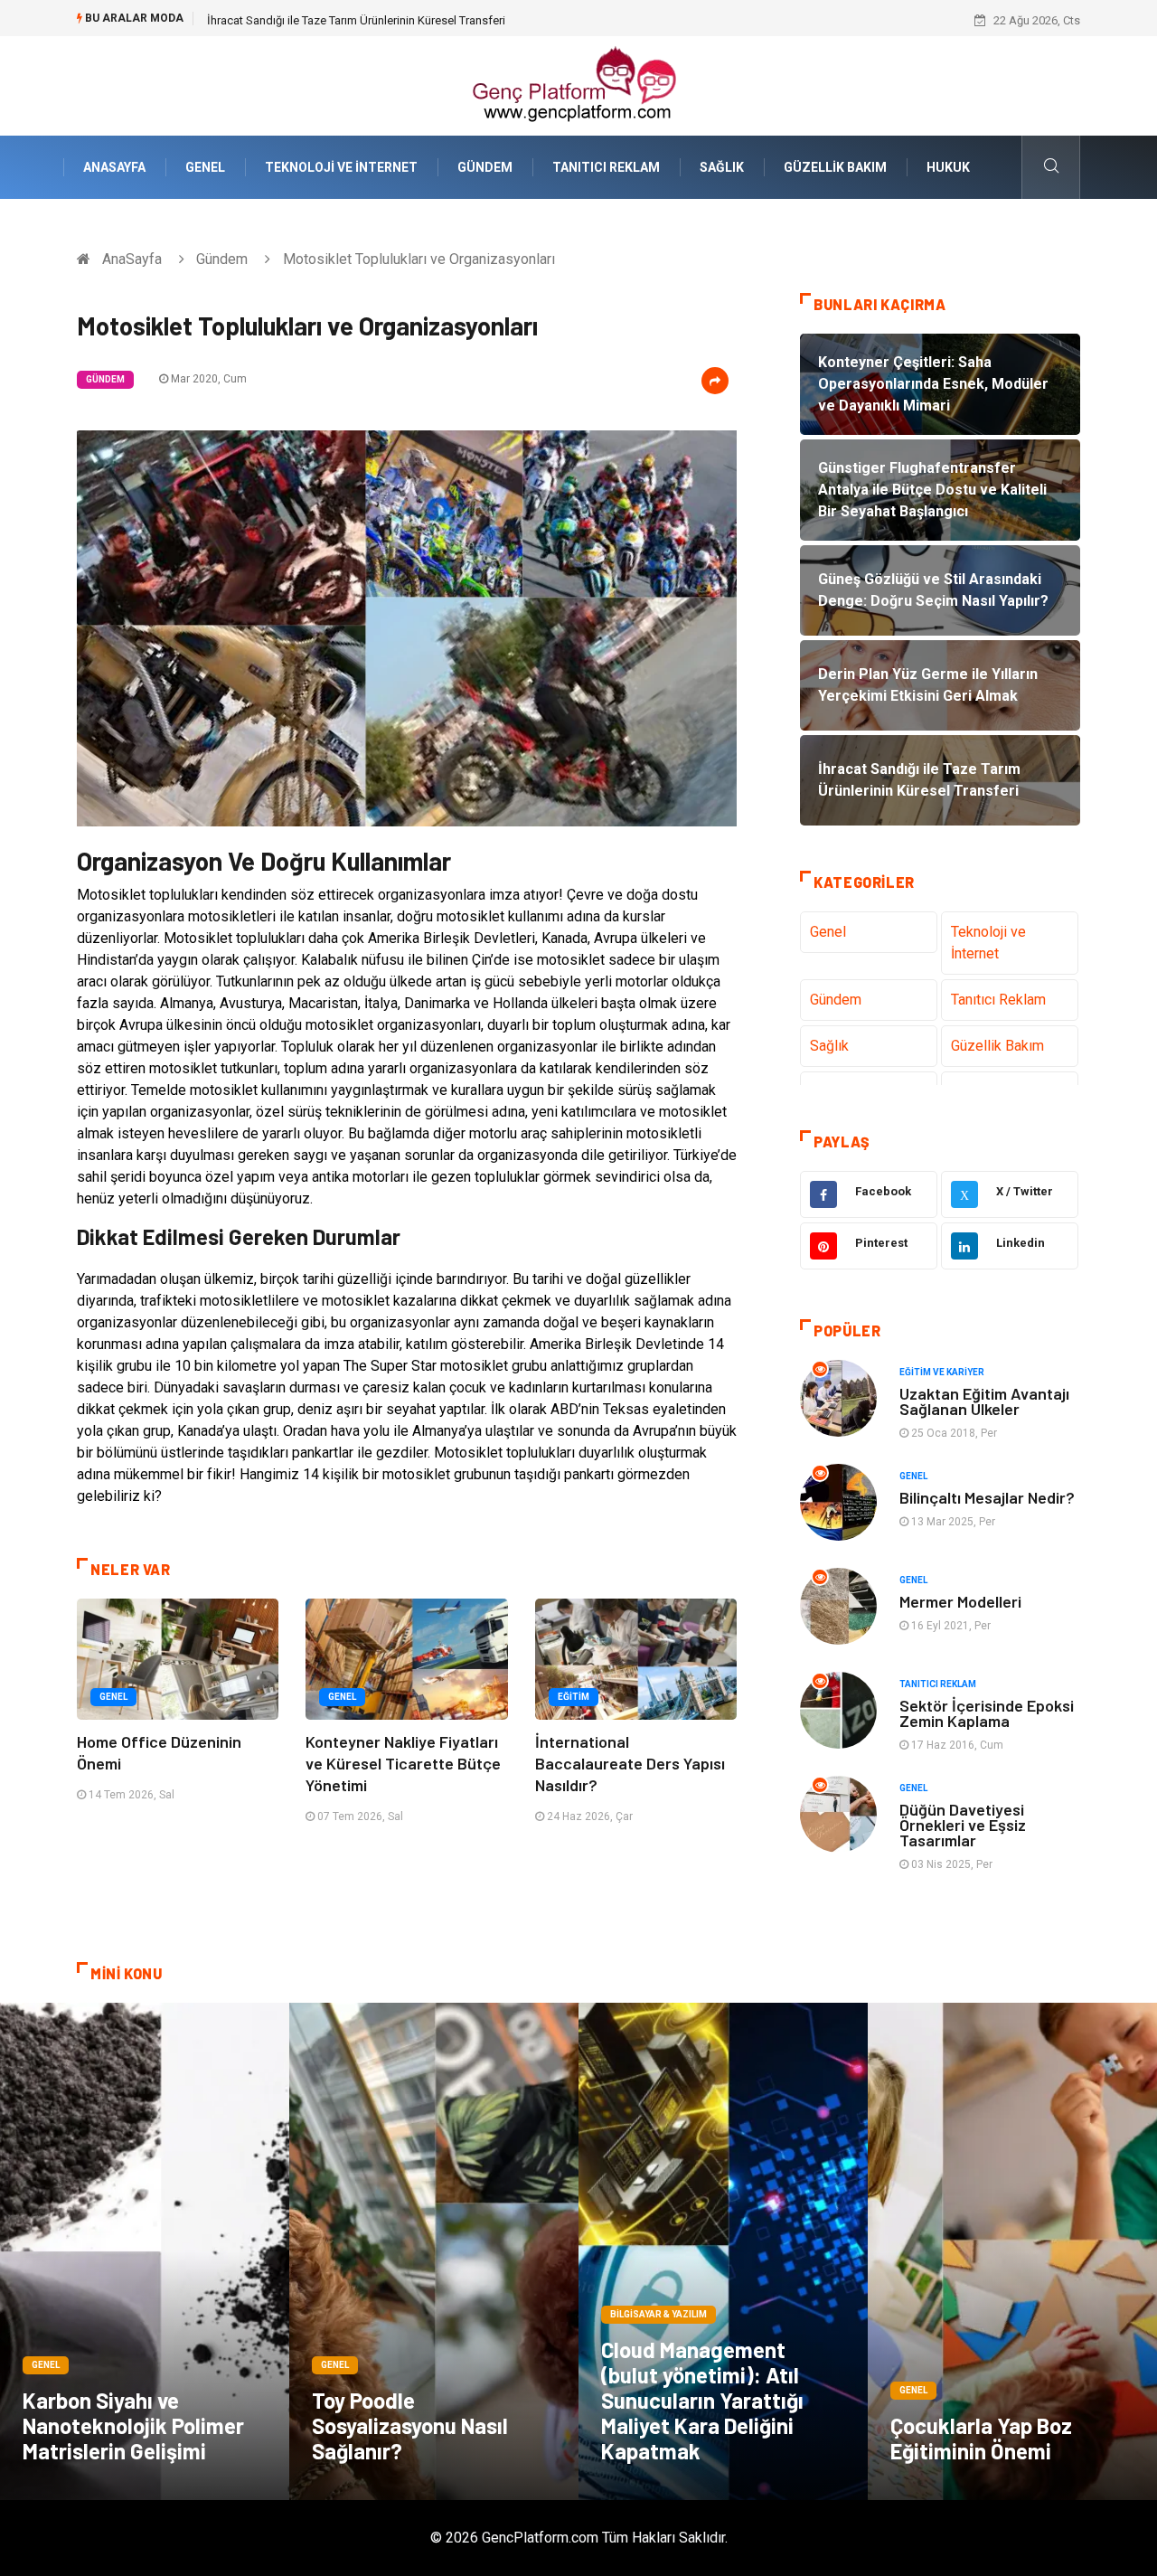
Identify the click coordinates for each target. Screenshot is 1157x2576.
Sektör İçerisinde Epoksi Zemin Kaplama (987, 1713)
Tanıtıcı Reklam (606, 167)
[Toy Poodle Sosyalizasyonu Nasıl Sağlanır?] (434, 2251)
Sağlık (722, 167)
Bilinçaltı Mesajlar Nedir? (987, 1497)
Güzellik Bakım (835, 167)
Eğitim (574, 1697)
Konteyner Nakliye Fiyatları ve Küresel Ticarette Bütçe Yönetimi (403, 1763)
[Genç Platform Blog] (578, 85)
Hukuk (948, 167)
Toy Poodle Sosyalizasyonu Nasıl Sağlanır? (410, 2425)
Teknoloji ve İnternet (341, 167)
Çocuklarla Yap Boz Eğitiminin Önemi (981, 2438)
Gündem (485, 167)
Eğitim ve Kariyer (942, 1372)
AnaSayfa (114, 167)
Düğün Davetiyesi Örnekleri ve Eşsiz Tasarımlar (963, 1825)
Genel (205, 167)
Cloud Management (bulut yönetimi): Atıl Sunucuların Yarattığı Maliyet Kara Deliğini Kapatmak (702, 2400)
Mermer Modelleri (960, 1601)
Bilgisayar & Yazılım (658, 2314)
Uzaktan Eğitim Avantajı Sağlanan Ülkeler (984, 1401)
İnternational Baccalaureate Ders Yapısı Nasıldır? (630, 1763)
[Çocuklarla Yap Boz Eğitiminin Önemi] (1012, 2251)
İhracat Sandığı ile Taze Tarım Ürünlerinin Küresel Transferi (356, 20)
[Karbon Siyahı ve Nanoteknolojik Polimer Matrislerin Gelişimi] (145, 2251)
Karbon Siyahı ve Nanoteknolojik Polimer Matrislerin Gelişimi (133, 2425)
